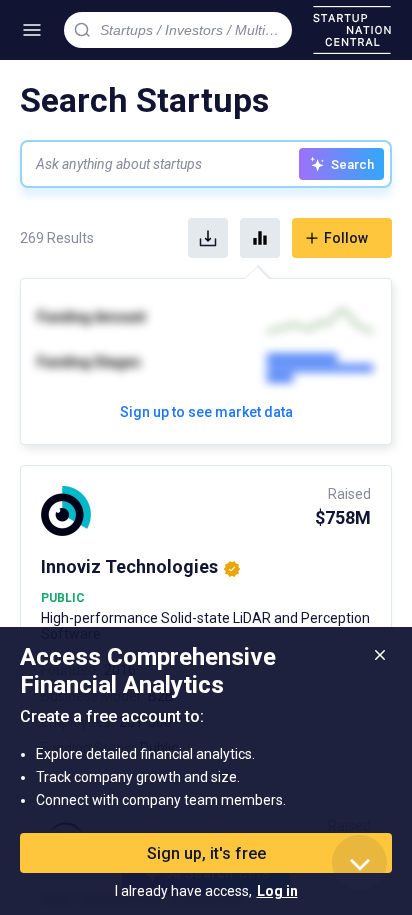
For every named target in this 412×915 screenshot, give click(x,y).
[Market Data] (260, 238)
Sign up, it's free (206, 853)
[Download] (208, 238)
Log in (277, 891)
